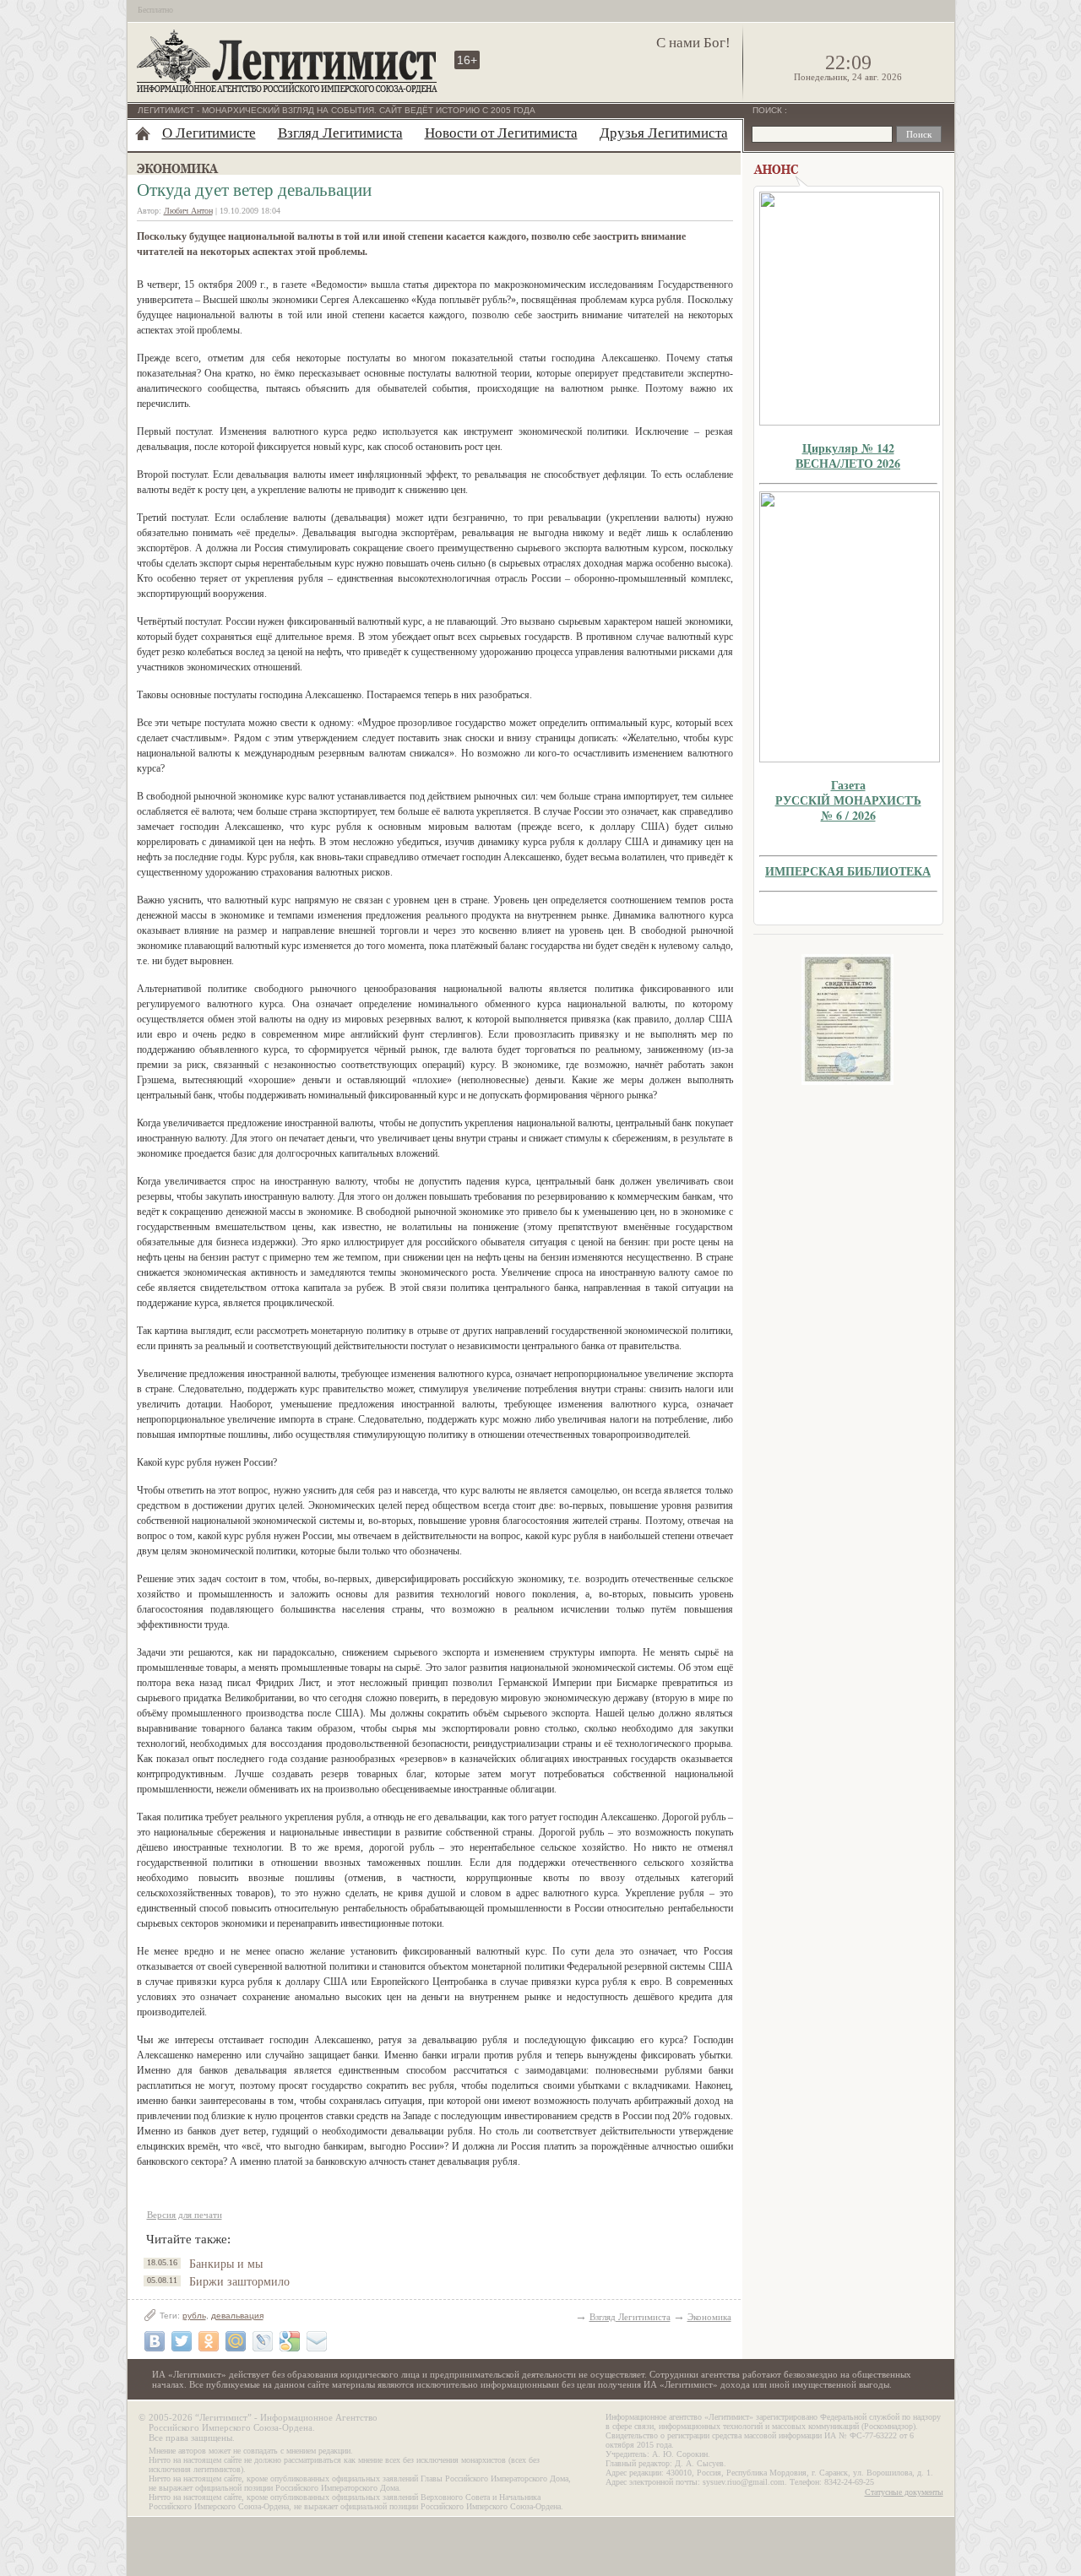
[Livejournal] (263, 2341)
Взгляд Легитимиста (340, 133)
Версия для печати (185, 2215)
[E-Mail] (317, 2341)
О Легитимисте (209, 133)
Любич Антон (188, 211)
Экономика (709, 2317)
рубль (194, 2316)
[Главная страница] (143, 133)
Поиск (769, 110)
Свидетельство (848, 1020)
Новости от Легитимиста (501, 133)
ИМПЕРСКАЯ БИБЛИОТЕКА (848, 871)
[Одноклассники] (209, 2341)
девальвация (237, 2316)
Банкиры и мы (226, 2264)
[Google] (290, 2341)
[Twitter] (182, 2341)
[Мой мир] (236, 2341)
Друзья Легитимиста (664, 133)
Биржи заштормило (239, 2282)
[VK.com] (155, 2341)
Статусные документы (904, 2492)
